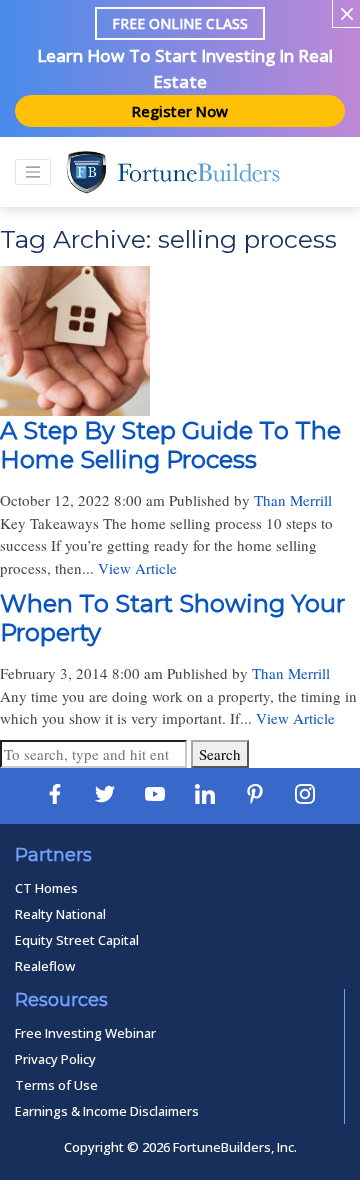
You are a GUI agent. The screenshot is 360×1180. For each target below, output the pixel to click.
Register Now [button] (180, 111)
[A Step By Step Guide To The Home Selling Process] (75, 405)
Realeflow (45, 966)
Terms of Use (56, 1085)
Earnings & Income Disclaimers (107, 1111)
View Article (137, 568)
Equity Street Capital (77, 940)
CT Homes (46, 888)
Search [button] (220, 754)
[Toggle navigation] (33, 172)
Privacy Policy (55, 1059)
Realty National (60, 914)
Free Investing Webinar (85, 1033)
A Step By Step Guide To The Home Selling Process (170, 445)
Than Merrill (293, 500)
